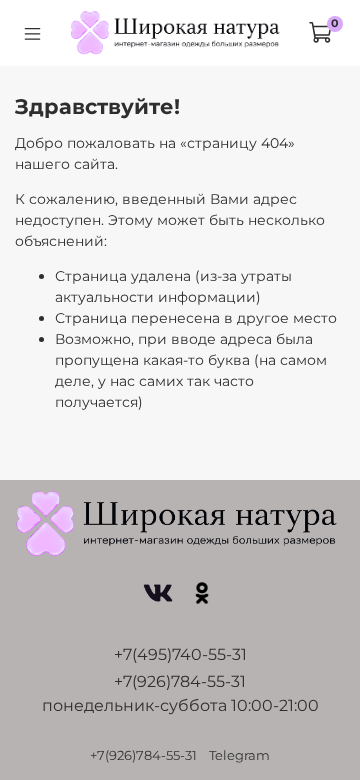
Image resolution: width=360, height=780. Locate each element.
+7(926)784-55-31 (180, 681)
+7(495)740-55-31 (180, 654)
